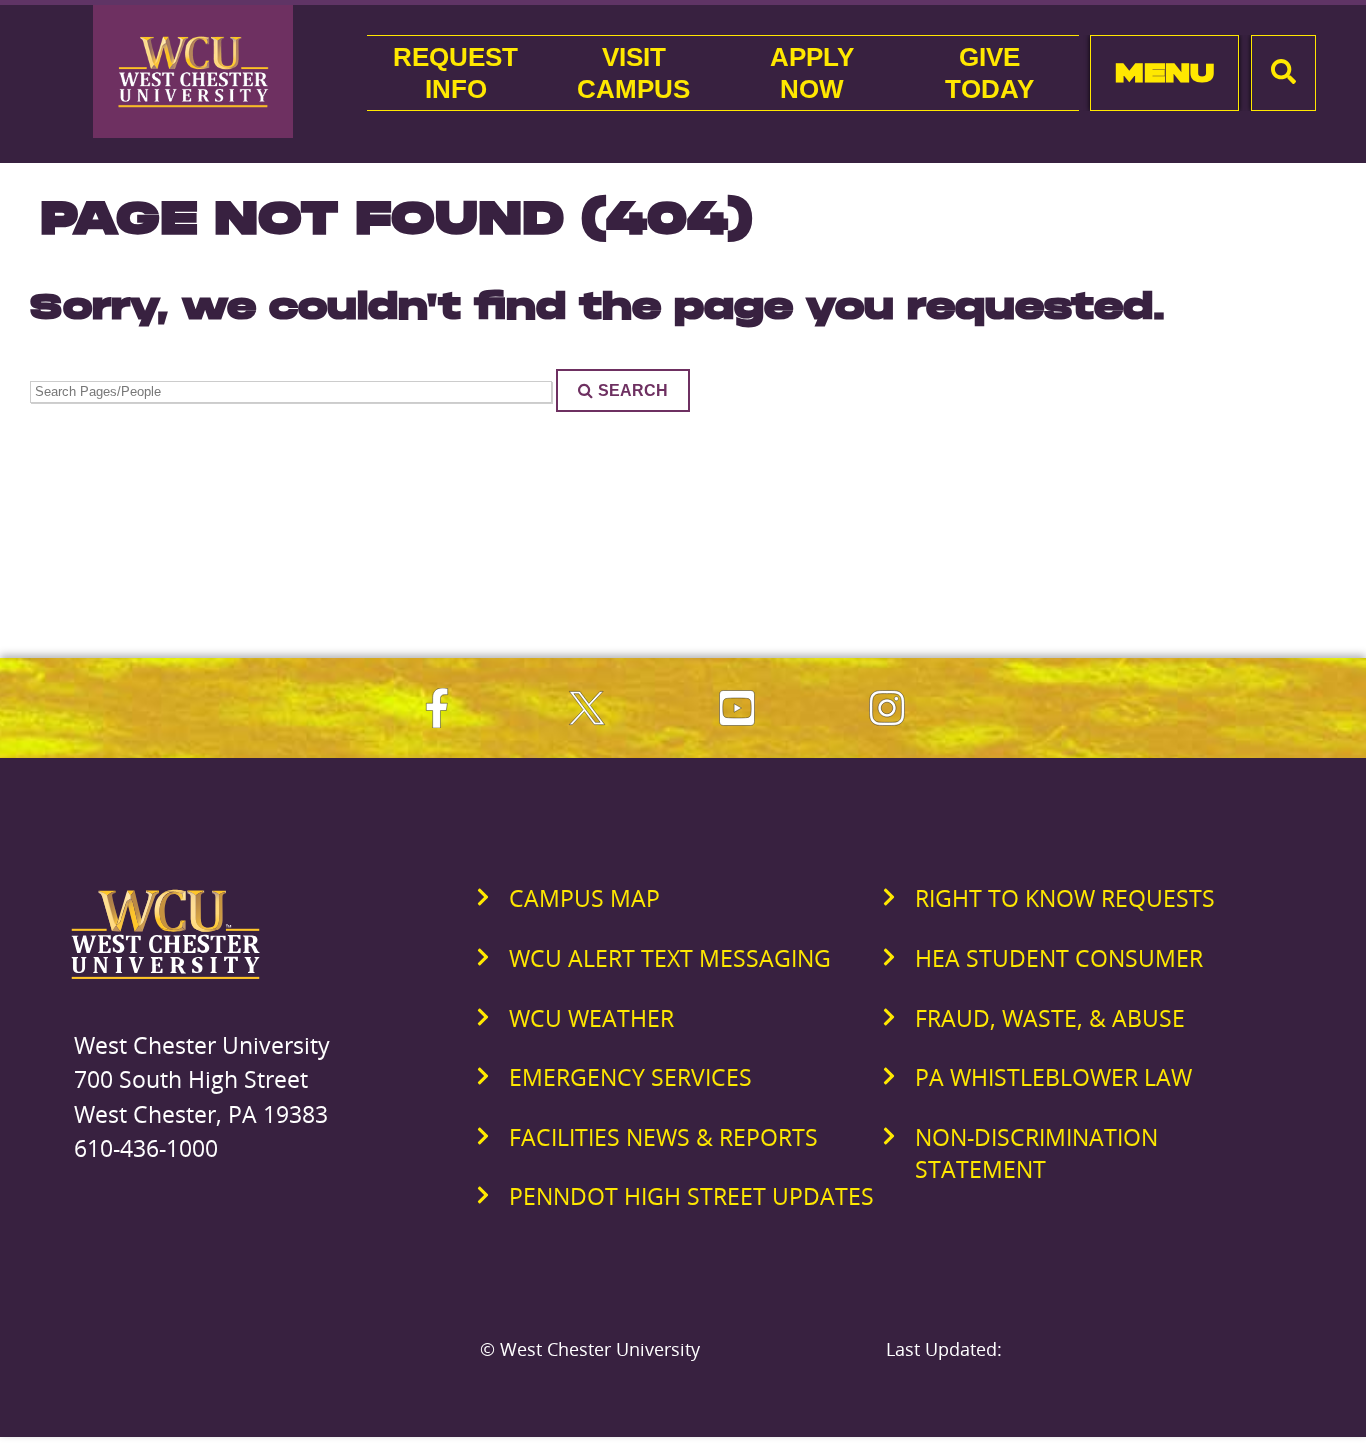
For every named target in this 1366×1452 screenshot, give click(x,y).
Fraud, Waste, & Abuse (1050, 1018)
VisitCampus (633, 73)
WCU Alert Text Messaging (670, 958)
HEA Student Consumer (1059, 958)
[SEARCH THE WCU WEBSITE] (1283, 73)
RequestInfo (455, 73)
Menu (1164, 72)
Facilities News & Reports (663, 1137)
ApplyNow (812, 73)
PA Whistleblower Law (1053, 1077)
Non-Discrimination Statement (1036, 1153)
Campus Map (584, 898)
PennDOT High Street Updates (691, 1196)
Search (633, 390)
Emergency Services (630, 1077)
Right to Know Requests (1065, 898)
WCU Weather (591, 1018)
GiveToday (989, 73)
